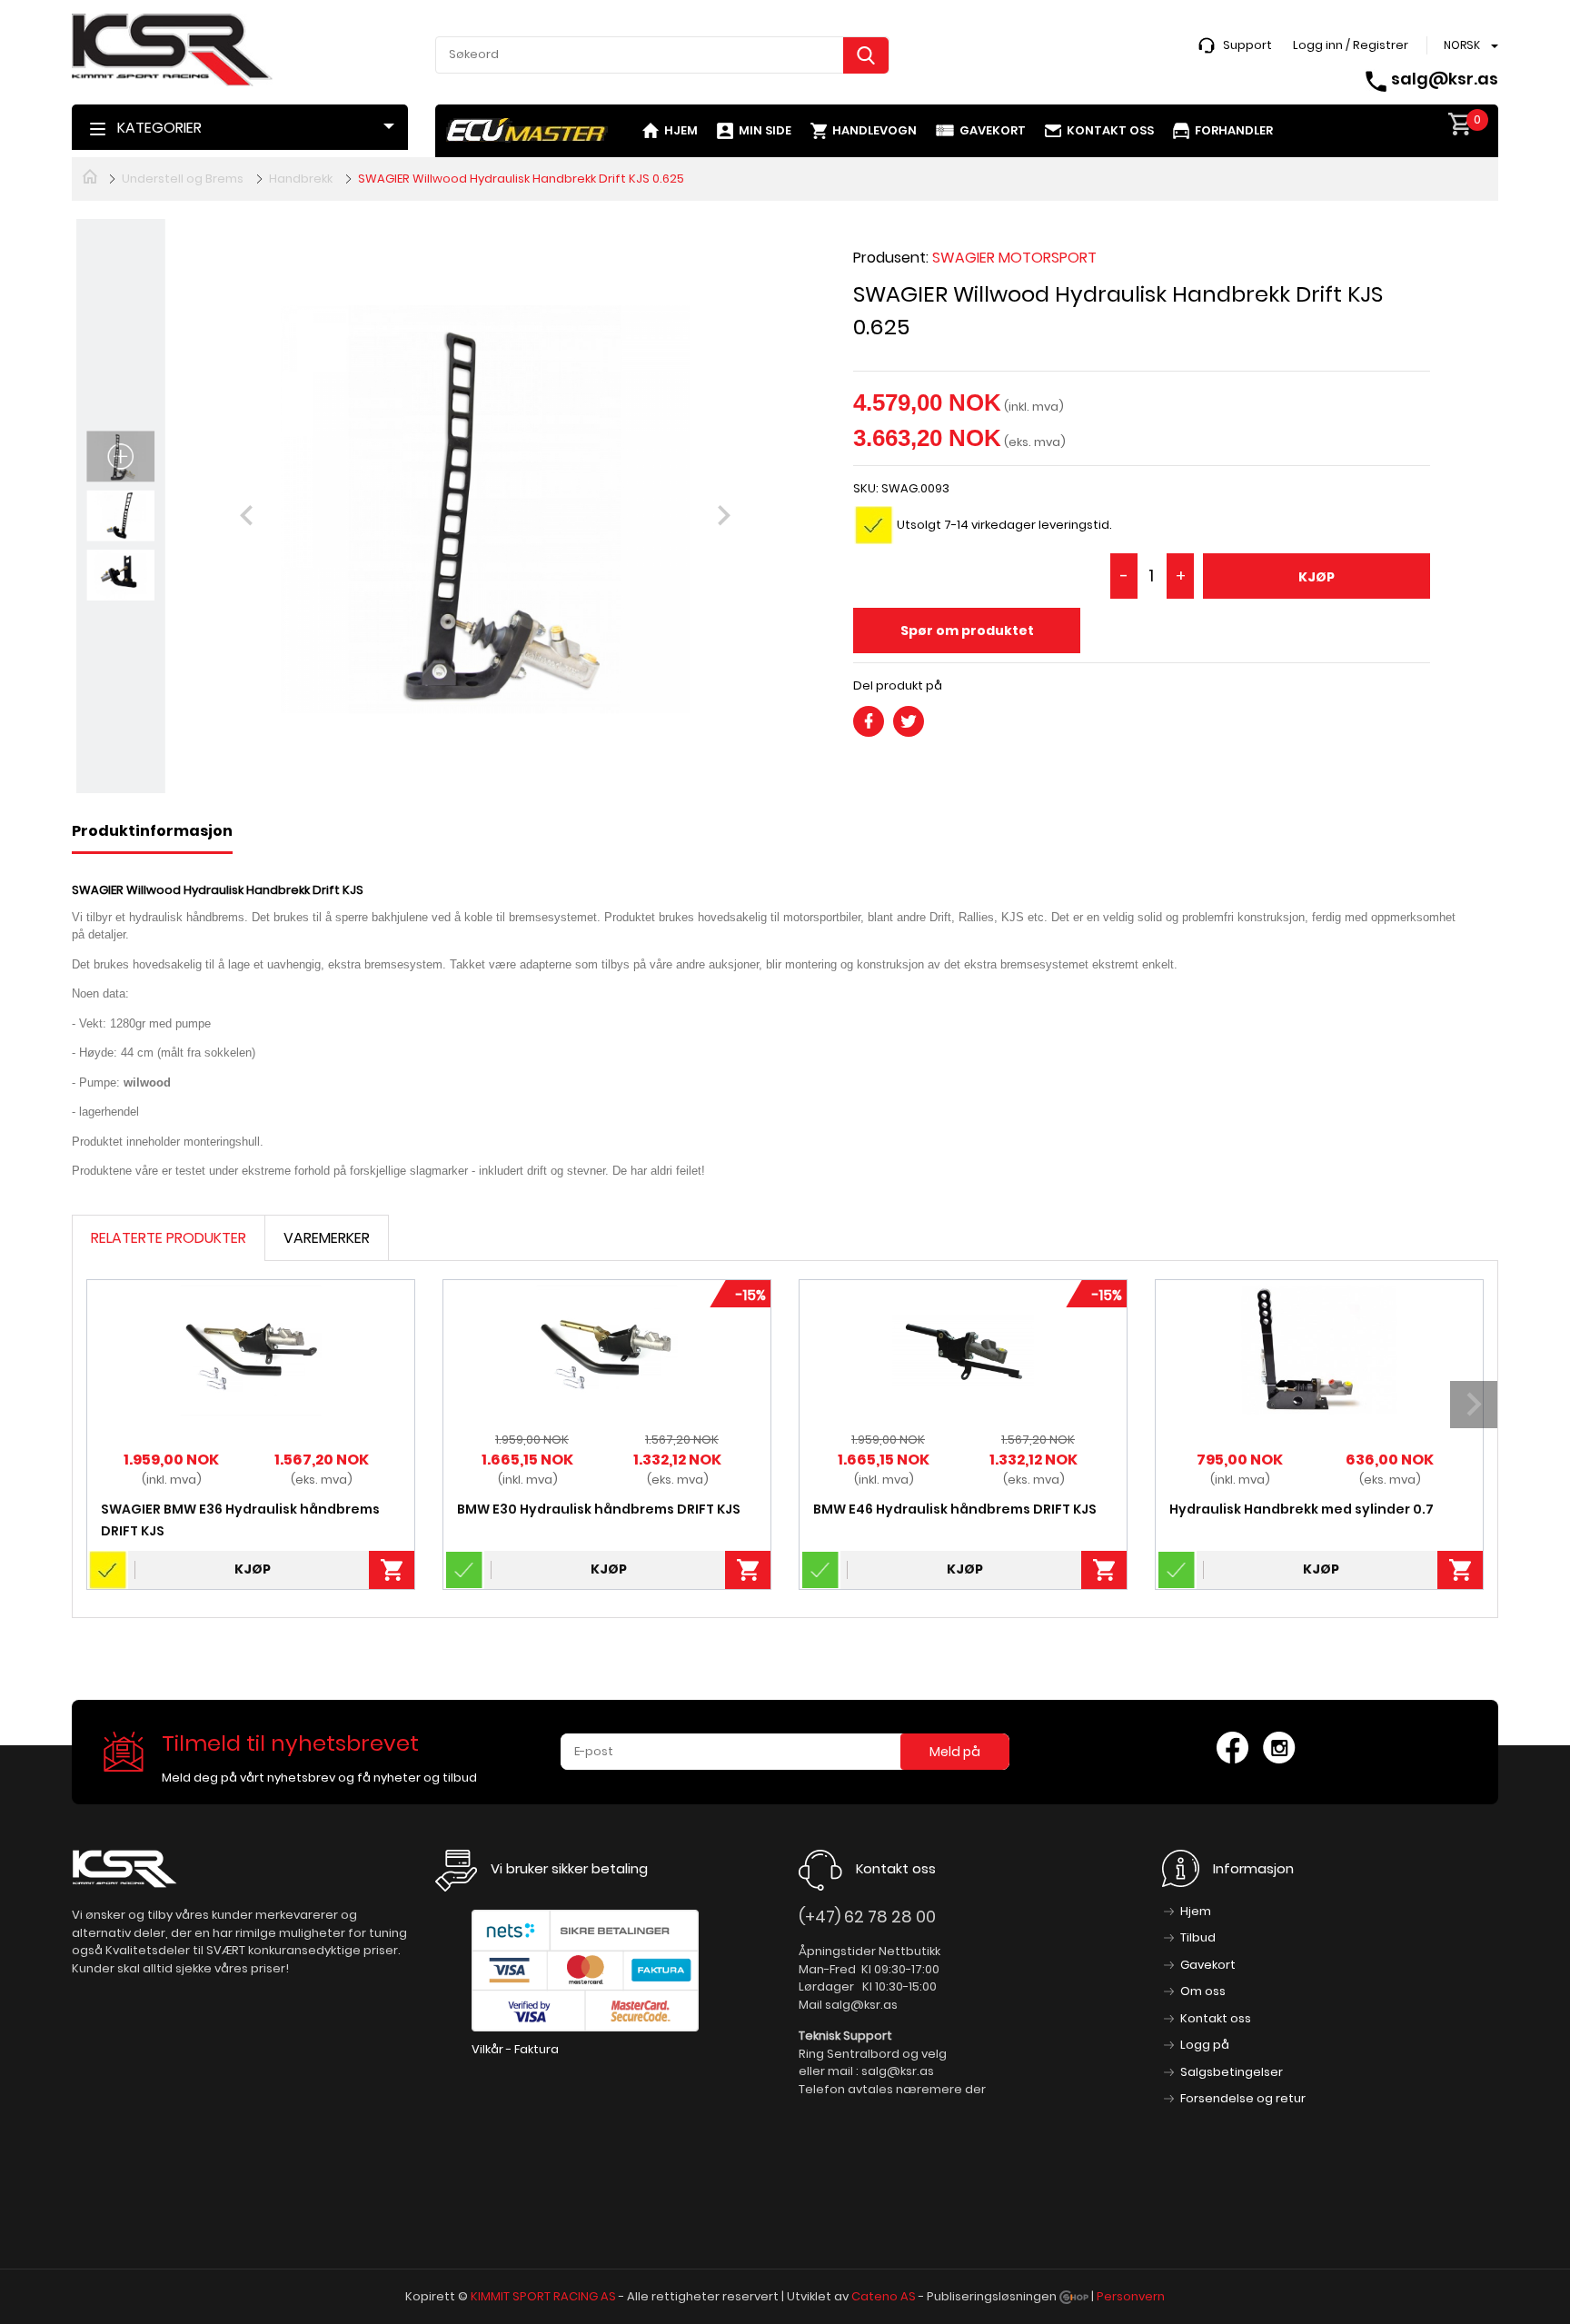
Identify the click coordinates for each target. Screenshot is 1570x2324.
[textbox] (662, 55)
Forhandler (1234, 130)
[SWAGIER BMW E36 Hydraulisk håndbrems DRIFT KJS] (251, 1350)
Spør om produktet (967, 631)
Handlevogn (874, 130)
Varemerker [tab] (327, 1238)
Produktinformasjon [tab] (152, 831)
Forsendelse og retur (1243, 2098)
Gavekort (993, 130)
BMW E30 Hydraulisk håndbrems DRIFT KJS (599, 1509)
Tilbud (1198, 1937)
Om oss (1203, 1991)
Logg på (1205, 2045)
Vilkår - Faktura (515, 2049)
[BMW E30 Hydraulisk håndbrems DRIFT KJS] (607, 1350)
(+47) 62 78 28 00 (867, 1917)
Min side (765, 130)
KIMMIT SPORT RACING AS (543, 2296)
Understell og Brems (183, 179)
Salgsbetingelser (1232, 2072)
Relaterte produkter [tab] (169, 1238)
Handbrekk (301, 179)
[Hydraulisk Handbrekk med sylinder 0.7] (1320, 1350)
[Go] (866, 55)
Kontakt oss (1110, 130)
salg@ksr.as (1445, 79)
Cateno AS (884, 2296)
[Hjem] (90, 175)
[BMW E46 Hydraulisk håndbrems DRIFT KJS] (964, 1350)
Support (1247, 45)
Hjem (681, 130)
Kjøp (1317, 577)
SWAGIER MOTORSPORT (1014, 258)
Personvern (1131, 2296)
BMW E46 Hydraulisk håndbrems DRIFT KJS (955, 1509)
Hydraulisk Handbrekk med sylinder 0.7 (1302, 1509)
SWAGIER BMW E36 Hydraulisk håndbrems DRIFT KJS (240, 1520)
